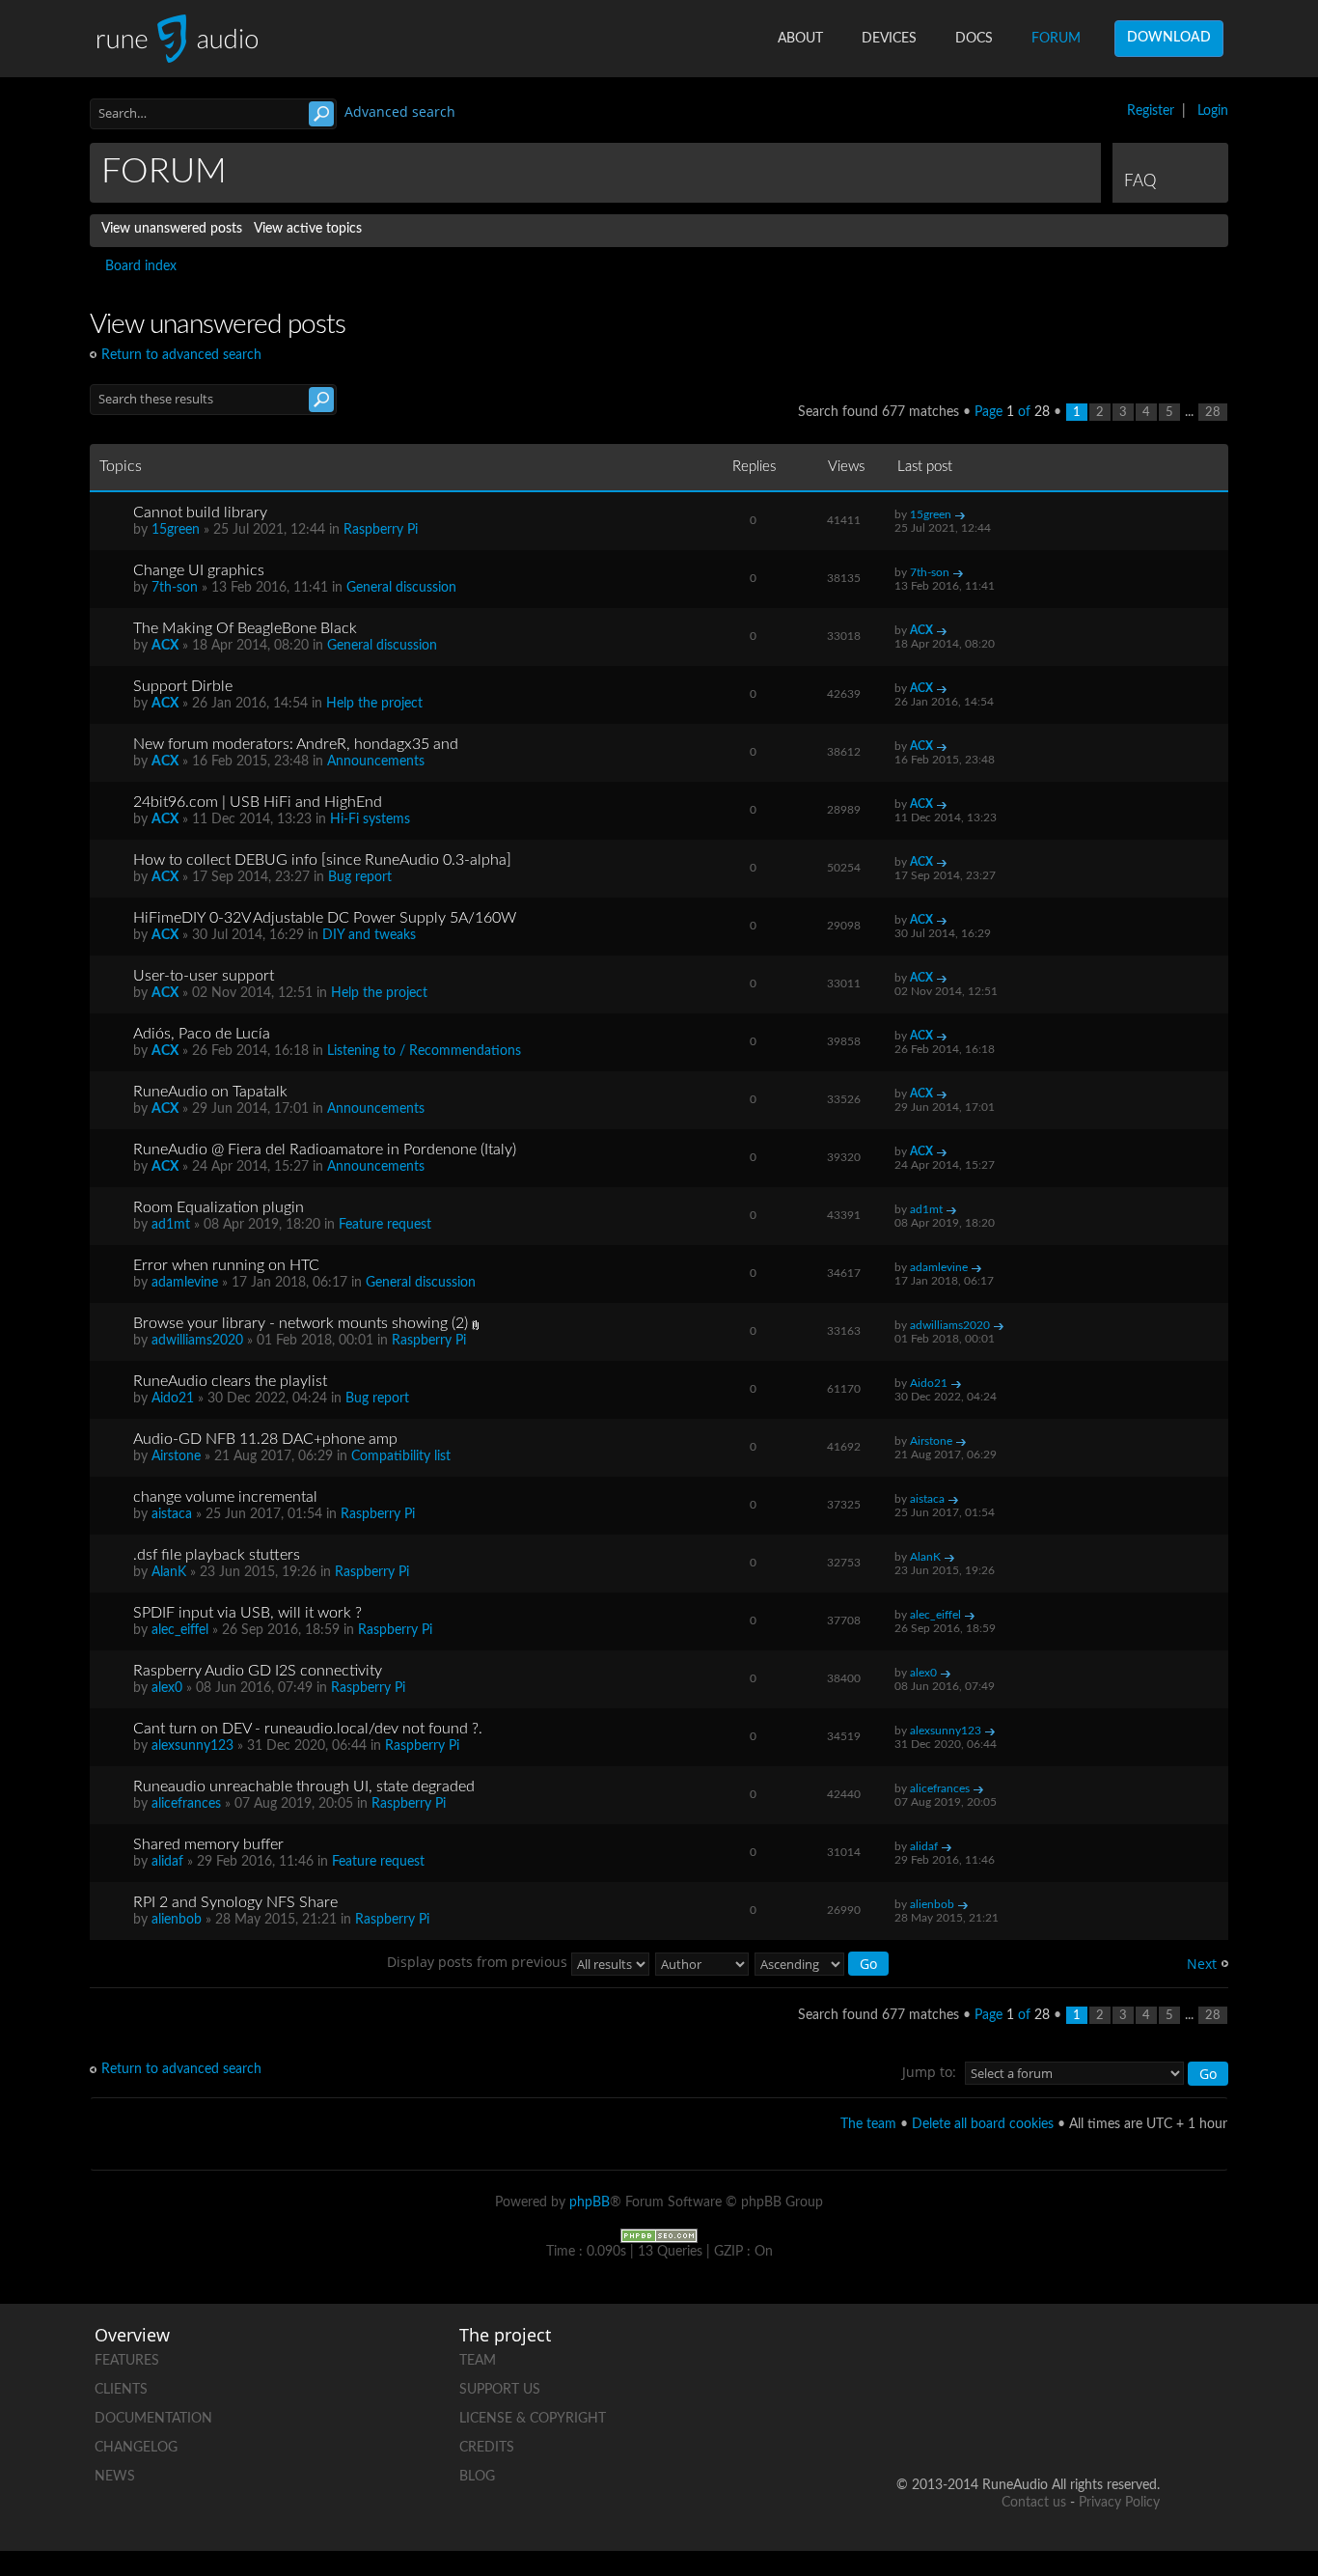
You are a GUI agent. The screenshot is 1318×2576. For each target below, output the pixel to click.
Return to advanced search (181, 355)
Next (1202, 1964)
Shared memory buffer (208, 1844)
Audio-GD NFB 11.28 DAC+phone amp (265, 1439)
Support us (500, 2390)
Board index (141, 266)
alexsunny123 (192, 1746)
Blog (477, 2477)
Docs (974, 39)
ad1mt (171, 1225)
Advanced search (400, 111)
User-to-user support (204, 976)
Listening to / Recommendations (424, 1051)
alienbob (177, 1920)
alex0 (167, 1688)
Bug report (360, 877)
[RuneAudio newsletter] (1144, 2423)
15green (176, 530)
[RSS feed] (1071, 2423)
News (115, 2477)
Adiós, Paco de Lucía (202, 1034)
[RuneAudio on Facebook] (998, 2356)
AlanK (169, 1572)
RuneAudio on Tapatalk (210, 1092)
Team (478, 2361)
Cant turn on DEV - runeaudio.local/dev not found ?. (308, 1729)
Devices (889, 39)
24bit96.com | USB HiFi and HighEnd (258, 802)
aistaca (172, 1514)
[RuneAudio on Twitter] (1071, 2356)
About (800, 39)
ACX (165, 646)
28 (1213, 412)
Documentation (153, 2419)
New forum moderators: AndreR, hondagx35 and (296, 744)
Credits (487, 2448)
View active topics (308, 229)
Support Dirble (183, 686)
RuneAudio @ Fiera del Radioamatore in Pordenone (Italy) (325, 1150)
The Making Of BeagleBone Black (245, 628)
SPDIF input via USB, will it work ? (247, 1613)
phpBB (590, 2202)
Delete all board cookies (983, 2124)
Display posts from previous (479, 1962)
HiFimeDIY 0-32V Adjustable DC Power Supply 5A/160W (325, 918)
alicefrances (186, 1804)
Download (1169, 38)
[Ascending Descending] (823, 1962)
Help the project (374, 704)
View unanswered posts (172, 229)
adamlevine (185, 1283)
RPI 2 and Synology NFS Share (235, 1902)
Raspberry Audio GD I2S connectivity (258, 1671)
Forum (1056, 39)
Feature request (385, 1225)
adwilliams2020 (197, 1341)
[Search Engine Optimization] (659, 2235)
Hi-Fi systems (370, 819)
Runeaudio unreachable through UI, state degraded (304, 1787)
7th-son (175, 588)
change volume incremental (225, 1497)
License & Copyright (533, 2419)
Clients (121, 2390)
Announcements (376, 762)
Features (127, 2361)
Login (1213, 111)
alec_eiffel (180, 1630)
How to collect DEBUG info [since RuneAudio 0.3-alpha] (322, 860)
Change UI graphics (199, 570)
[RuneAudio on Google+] (1144, 2356)
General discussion (401, 588)
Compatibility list (401, 1456)
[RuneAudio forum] (998, 2423)
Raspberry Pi (381, 530)
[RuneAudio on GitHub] (924, 2356)
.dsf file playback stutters (217, 1555)
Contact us (1034, 2503)
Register (1151, 111)
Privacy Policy (1119, 2503)
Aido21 (173, 1399)
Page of (1012, 412)
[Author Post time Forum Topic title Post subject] (703, 1962)
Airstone (176, 1456)
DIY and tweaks (369, 935)
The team (868, 2124)
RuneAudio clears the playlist (230, 1381)
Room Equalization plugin (219, 1207)
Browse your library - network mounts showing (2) (301, 1323)
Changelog (136, 2448)
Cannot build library (200, 512)
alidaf (167, 1862)
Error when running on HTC (226, 1265)
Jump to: (929, 2072)
